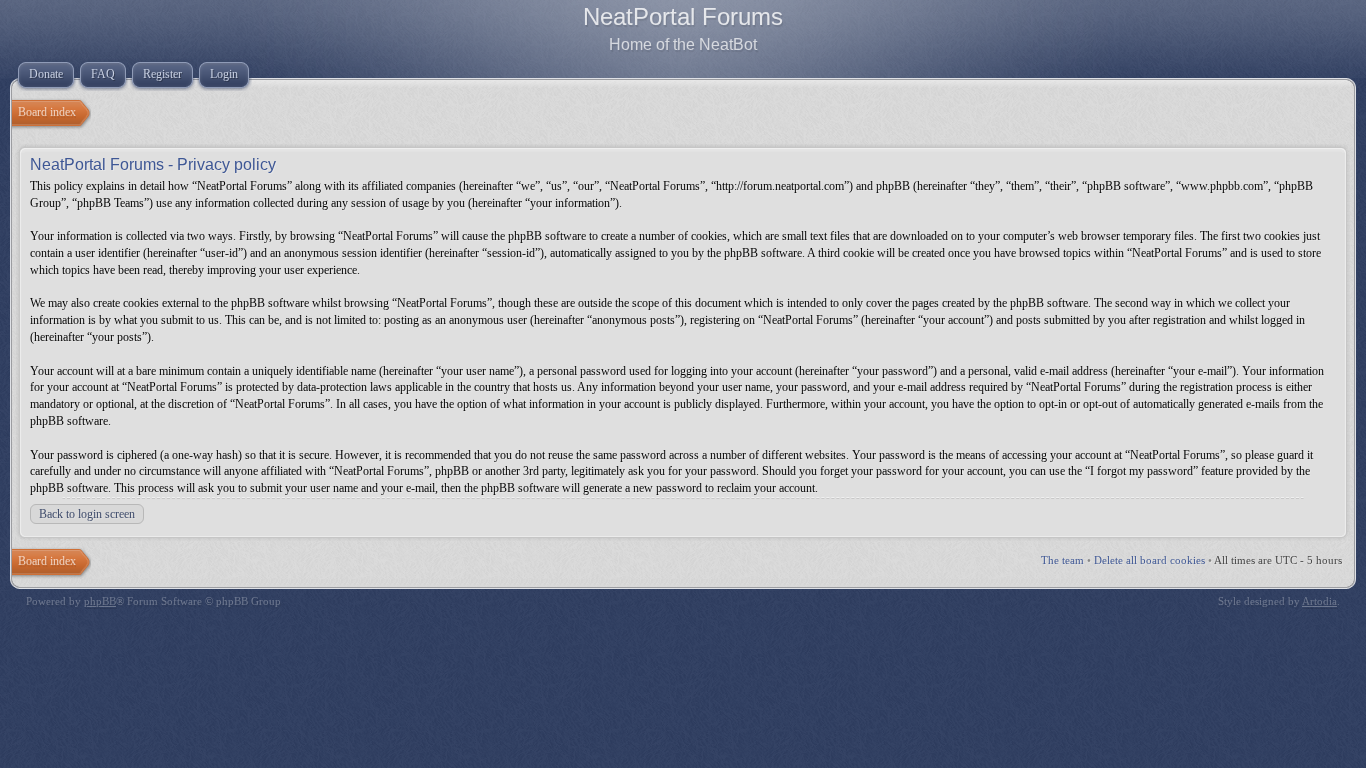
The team (1062, 560)
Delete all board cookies (1149, 560)
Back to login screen (87, 514)
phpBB (100, 601)
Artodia (1319, 601)
